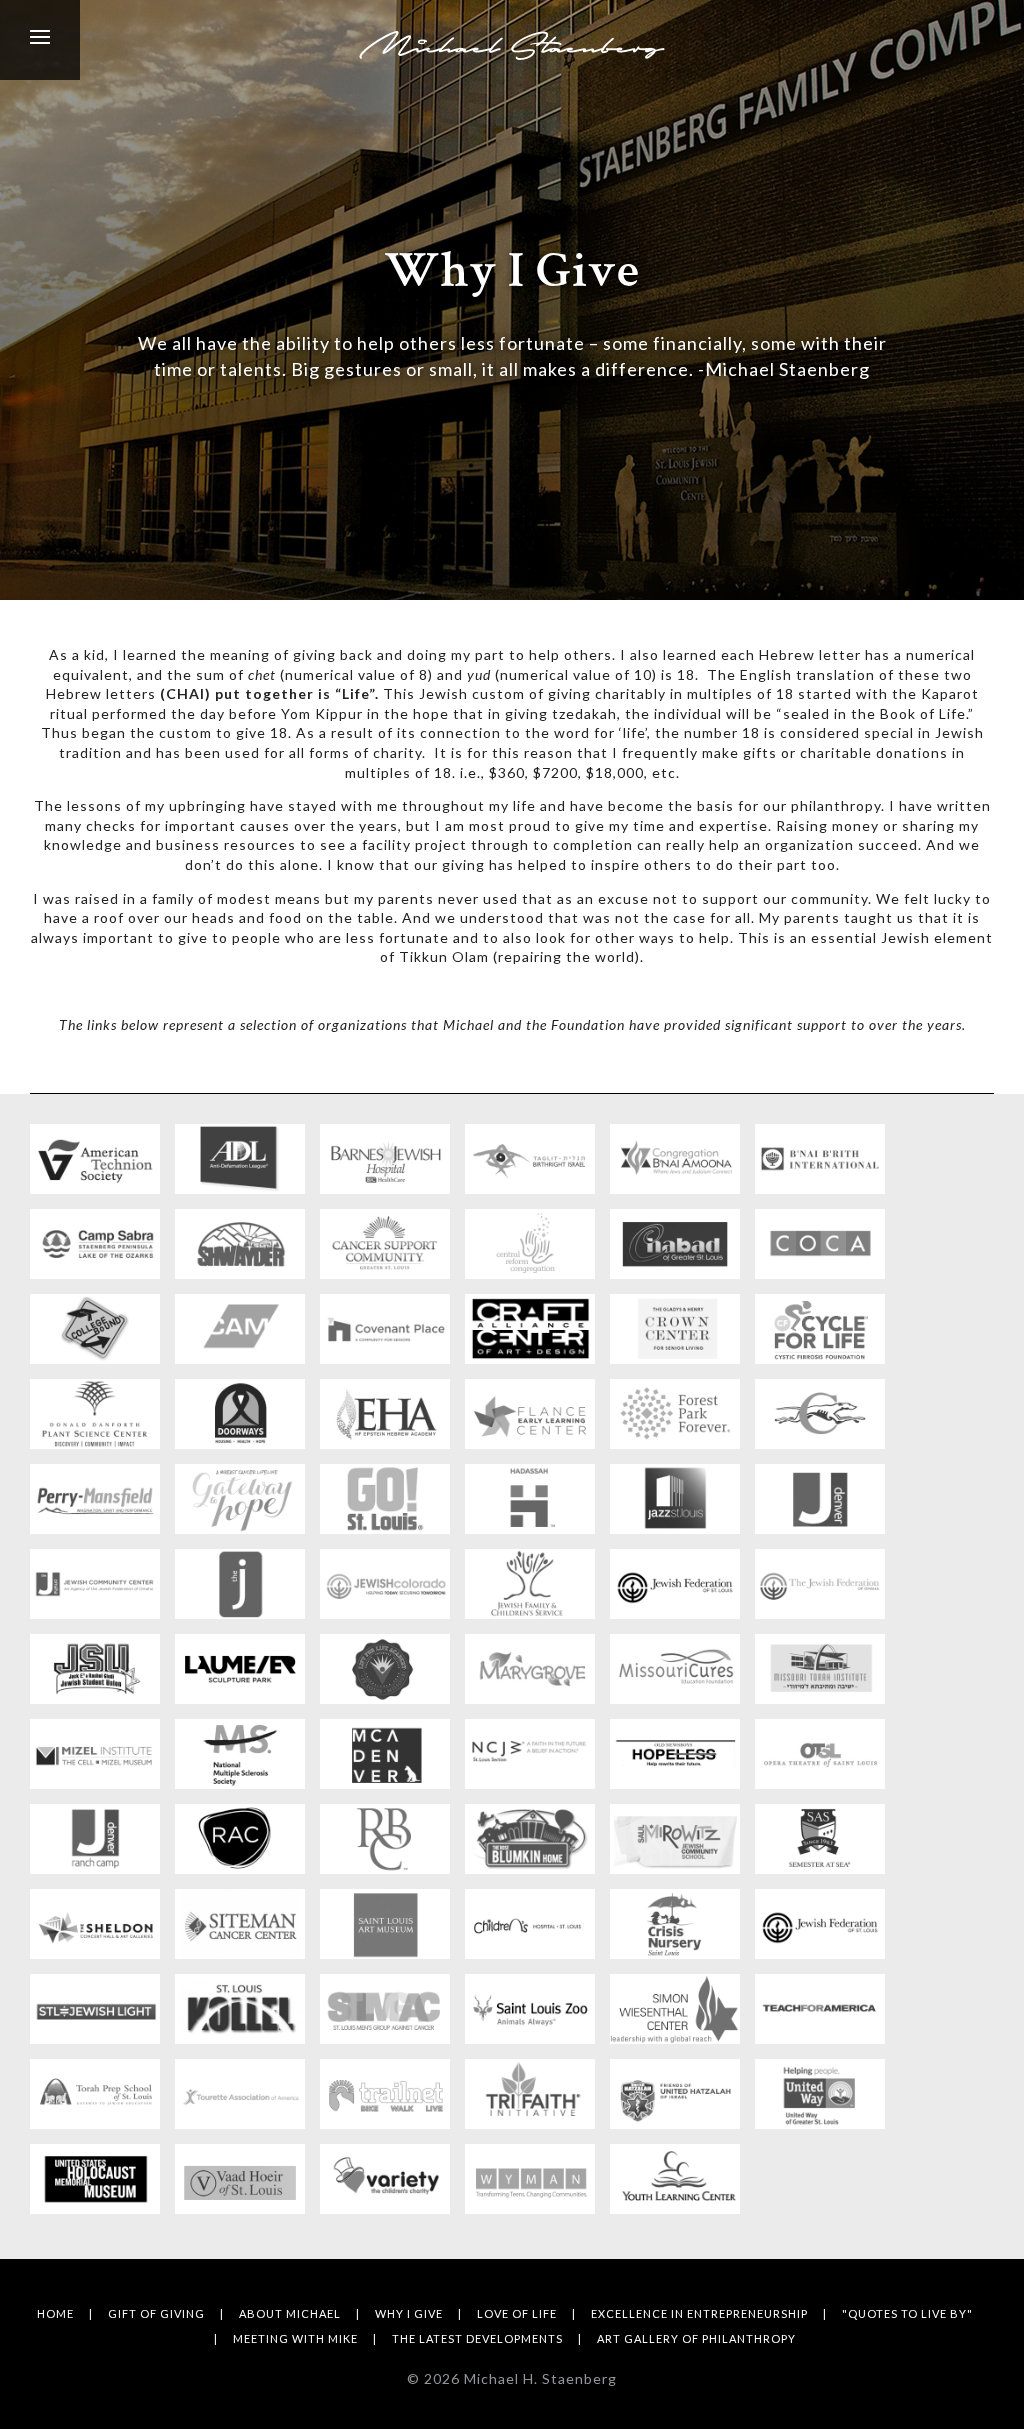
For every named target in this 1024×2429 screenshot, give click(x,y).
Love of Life (517, 2313)
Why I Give (409, 2313)
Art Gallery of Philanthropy (696, 2338)
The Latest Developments (477, 2338)
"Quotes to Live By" (907, 2313)
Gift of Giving (156, 2313)
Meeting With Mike (295, 2338)
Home (55, 2313)
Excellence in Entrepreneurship (699, 2313)
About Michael (290, 2313)
